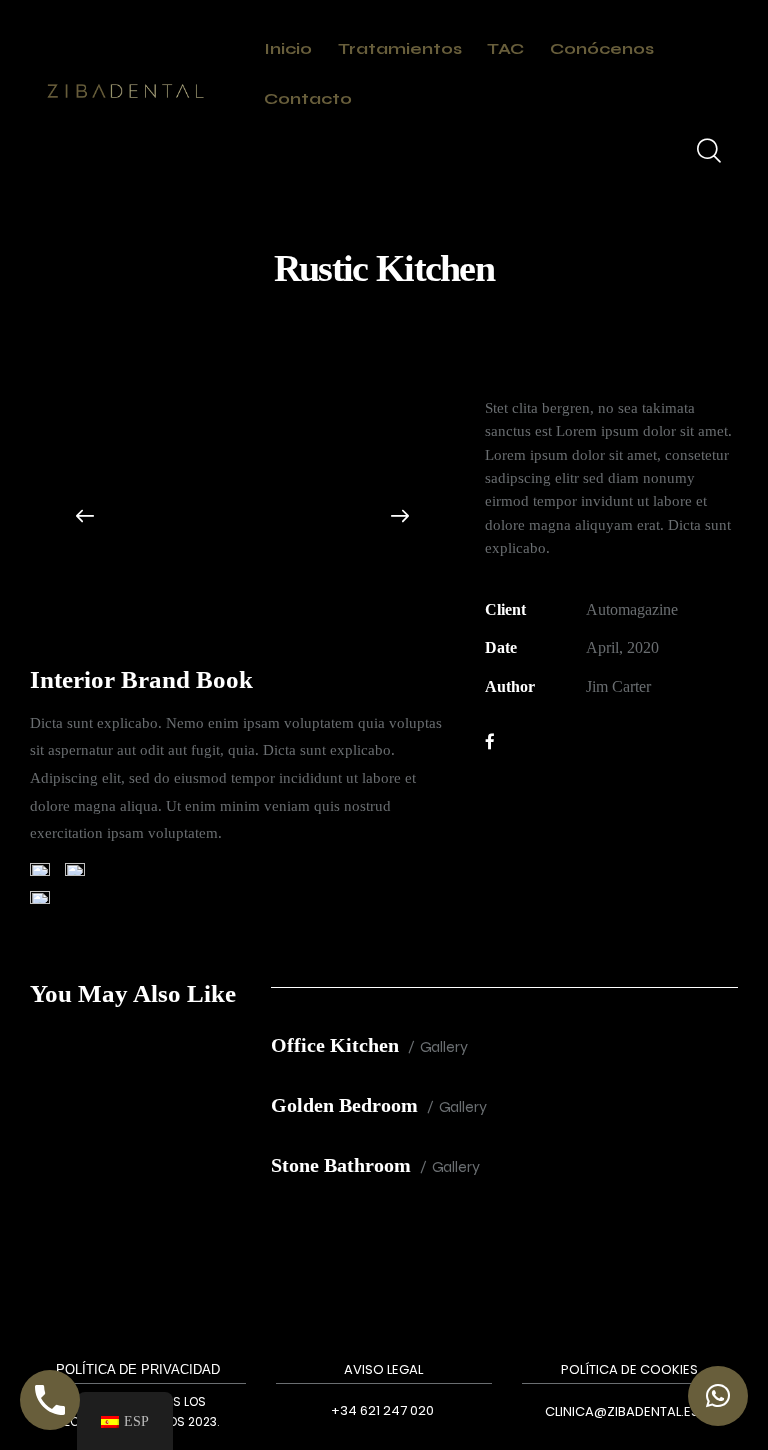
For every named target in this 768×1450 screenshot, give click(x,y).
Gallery (444, 1046)
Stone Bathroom (341, 1165)
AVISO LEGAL (383, 1369)
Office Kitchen (335, 1045)
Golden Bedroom (344, 1105)
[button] (85, 516)
